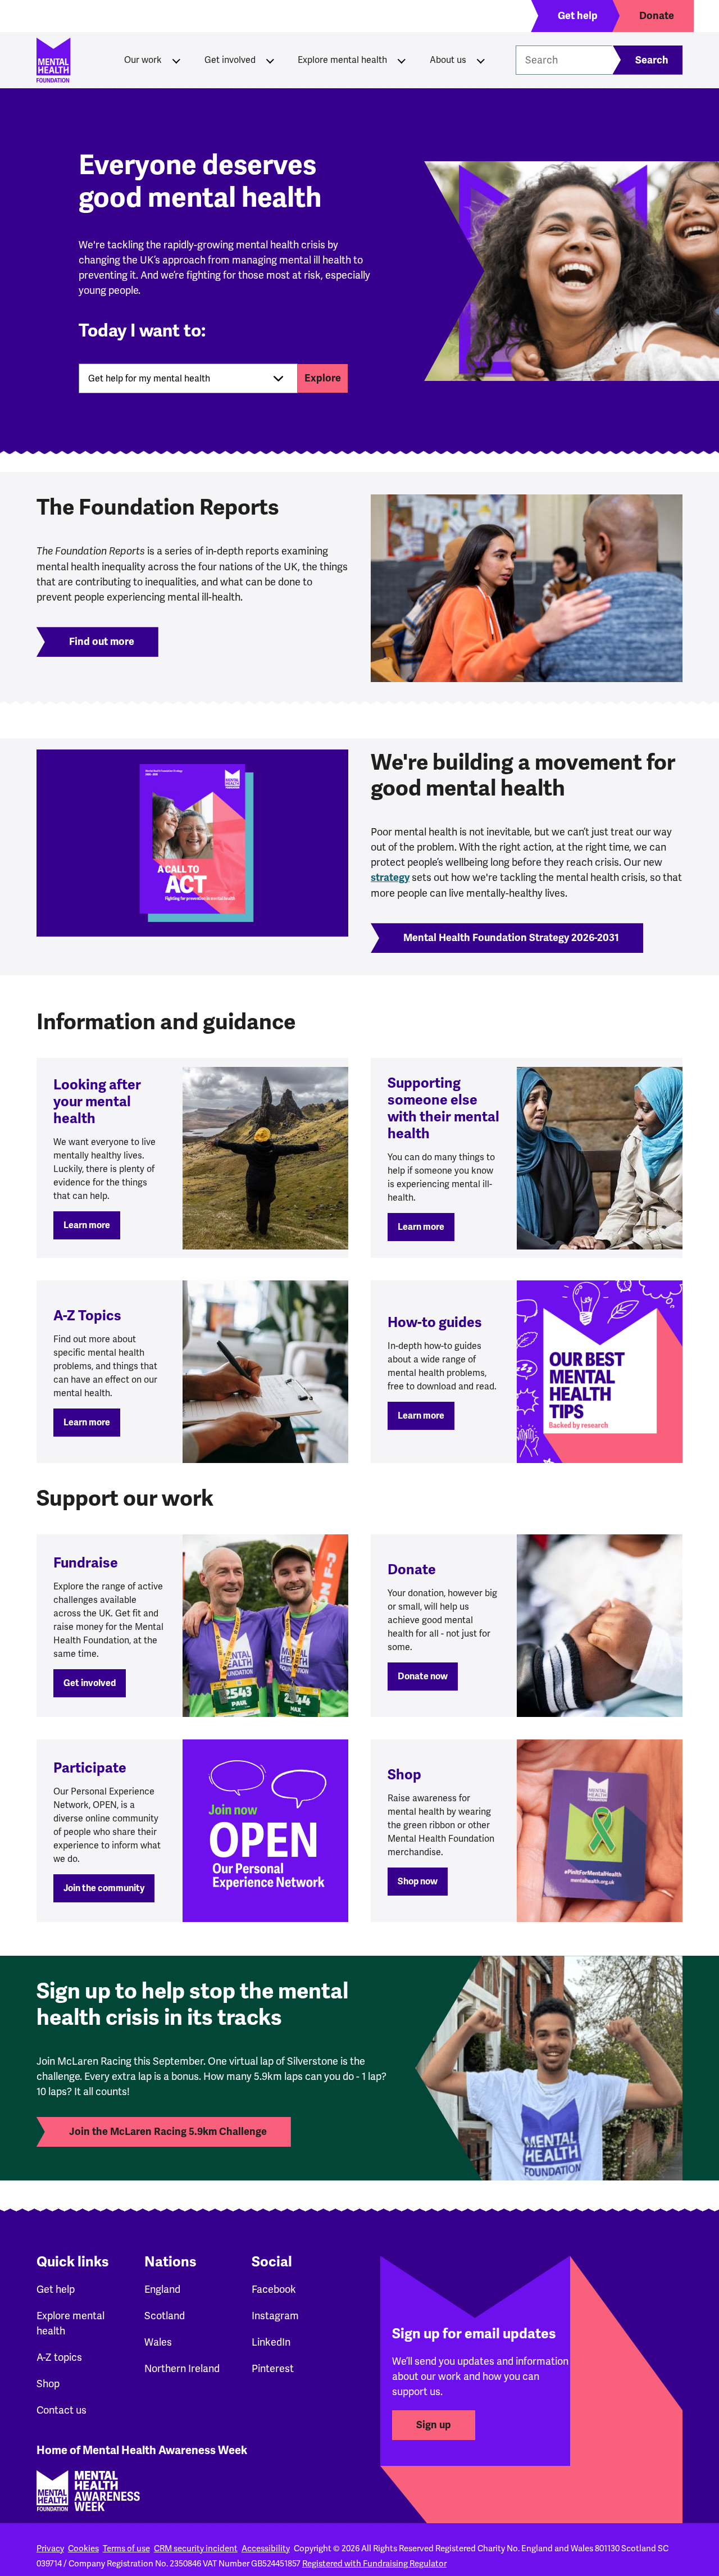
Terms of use (126, 2548)
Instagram (275, 2316)
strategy (390, 878)
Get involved (230, 60)
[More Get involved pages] (270, 60)
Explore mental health (342, 60)
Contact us (62, 2410)
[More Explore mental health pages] (402, 60)
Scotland (165, 2316)
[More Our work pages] (176, 60)
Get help (56, 2289)
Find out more (102, 642)
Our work (143, 60)
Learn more (87, 1225)
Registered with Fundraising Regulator (374, 2564)
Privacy (50, 2548)
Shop (48, 2384)
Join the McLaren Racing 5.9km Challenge (168, 2132)
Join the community (104, 1888)
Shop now (418, 1882)
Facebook (274, 2289)
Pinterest (273, 2368)
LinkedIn (271, 2342)
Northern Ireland (182, 2368)
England (162, 2289)
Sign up (434, 2425)
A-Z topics (59, 2357)
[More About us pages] (481, 60)
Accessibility (266, 2548)
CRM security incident (196, 2548)
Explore (323, 378)
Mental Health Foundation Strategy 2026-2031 (511, 938)
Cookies (83, 2548)
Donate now (423, 1677)
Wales (158, 2342)
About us (448, 60)
